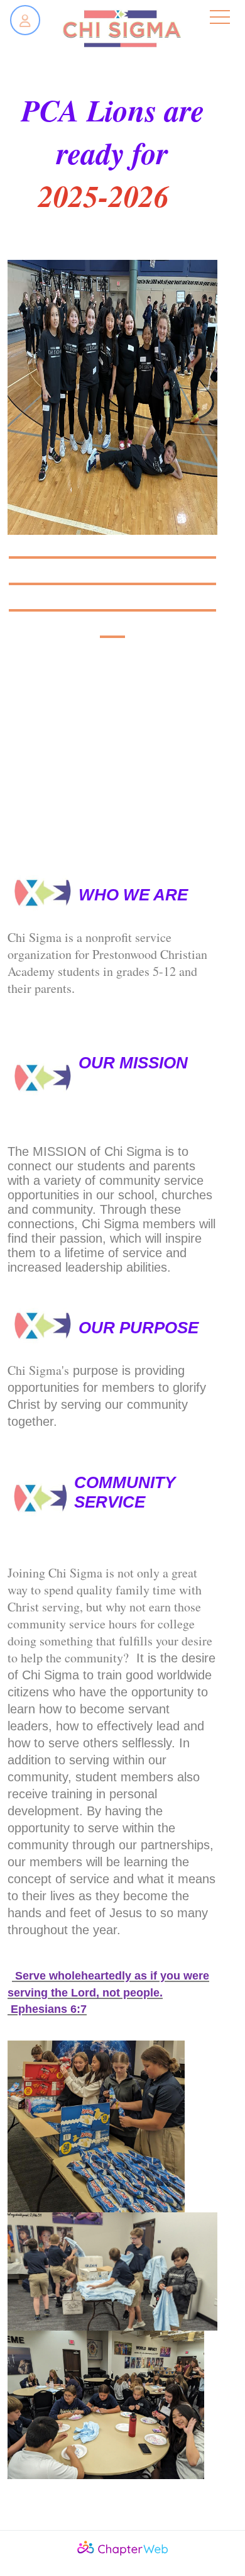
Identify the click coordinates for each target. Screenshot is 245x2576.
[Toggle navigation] (220, 18)
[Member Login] (25, 20)
